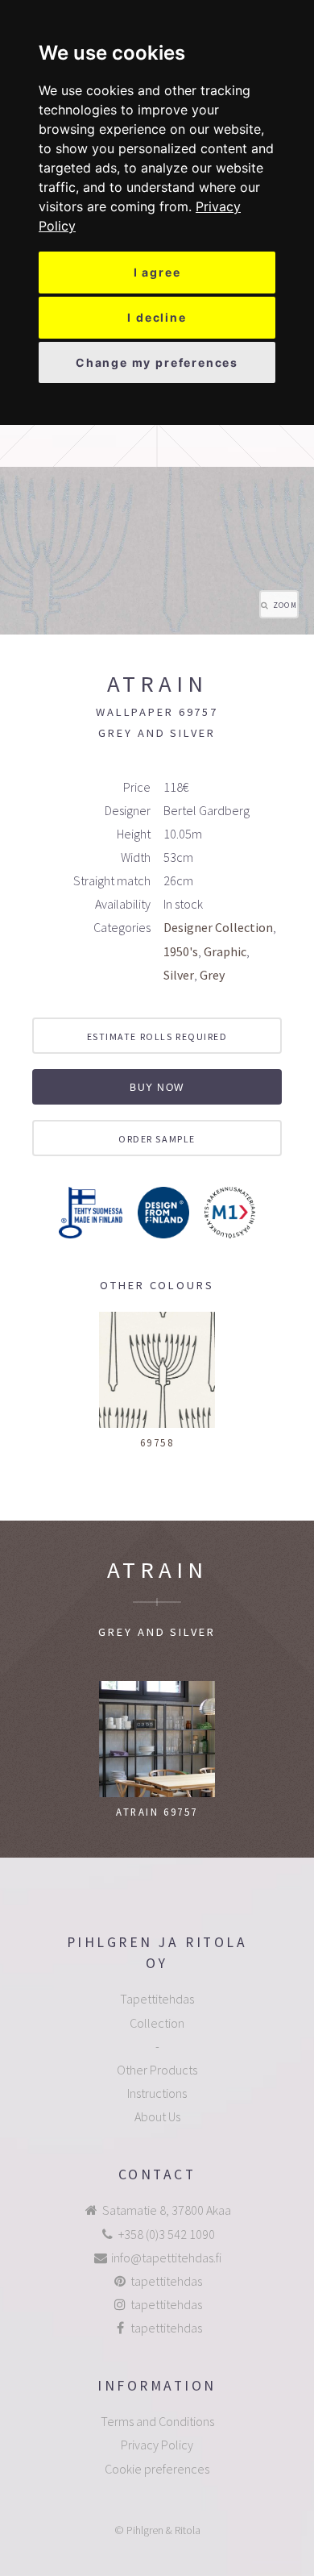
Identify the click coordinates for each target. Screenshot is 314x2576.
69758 (157, 1442)
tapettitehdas (166, 2281)
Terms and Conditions (157, 2421)
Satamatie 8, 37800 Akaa (167, 2210)
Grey (212, 975)
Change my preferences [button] (157, 362)
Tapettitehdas (157, 1999)
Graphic (225, 951)
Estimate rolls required (157, 1036)
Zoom (285, 606)
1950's (181, 951)
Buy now (157, 1088)
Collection (157, 2023)
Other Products (157, 2070)
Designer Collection (218, 927)
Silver (179, 975)
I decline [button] (157, 317)
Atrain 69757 (157, 1812)
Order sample (157, 1139)
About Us (157, 2116)
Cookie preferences (157, 2469)
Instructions (157, 2093)
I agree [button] (157, 272)
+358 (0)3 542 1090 (167, 2234)
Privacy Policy (157, 2445)
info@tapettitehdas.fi (166, 2258)
